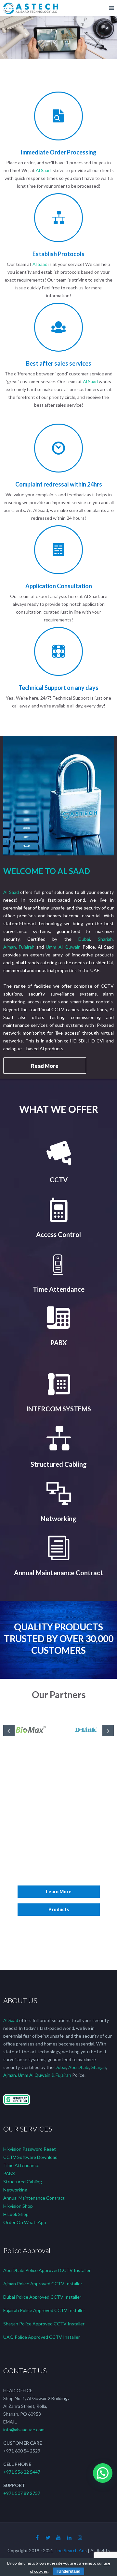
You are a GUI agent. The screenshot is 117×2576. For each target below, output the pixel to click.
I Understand (68, 2571)
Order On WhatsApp (25, 2222)
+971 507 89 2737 (22, 2493)
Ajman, (11, 947)
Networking (15, 2190)
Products (59, 1909)
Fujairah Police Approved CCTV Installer (44, 2310)
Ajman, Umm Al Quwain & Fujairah (37, 2075)
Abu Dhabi (79, 2067)
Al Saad (43, 170)
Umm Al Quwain (63, 947)
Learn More (59, 1892)
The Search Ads (71, 2550)
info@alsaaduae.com (24, 2430)
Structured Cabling (23, 2182)
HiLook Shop (16, 2214)
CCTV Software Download (30, 2157)
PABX (9, 2173)
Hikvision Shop (18, 2206)
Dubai (84, 939)
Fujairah (27, 947)
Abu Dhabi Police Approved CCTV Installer (47, 2270)
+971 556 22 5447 (22, 2472)
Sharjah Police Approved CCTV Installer (44, 2324)
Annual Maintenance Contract (34, 2198)
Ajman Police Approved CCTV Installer (43, 2284)
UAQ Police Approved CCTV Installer (42, 2337)
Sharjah (105, 939)
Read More (45, 1066)
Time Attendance (21, 2165)
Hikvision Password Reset (30, 2149)
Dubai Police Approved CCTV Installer (42, 2297)
